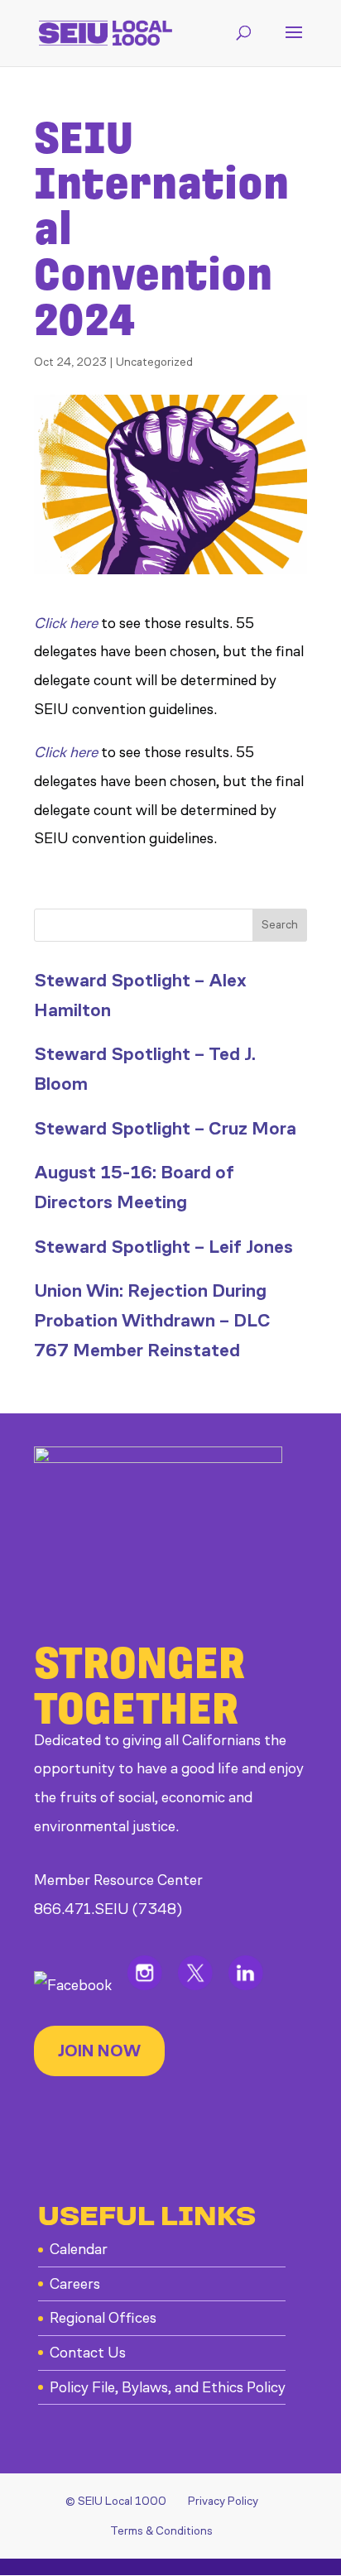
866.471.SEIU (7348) (108, 1909)
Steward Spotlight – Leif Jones (163, 1247)
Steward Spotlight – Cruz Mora (165, 1128)
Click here (66, 623)
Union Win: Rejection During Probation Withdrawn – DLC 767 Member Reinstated (152, 1320)
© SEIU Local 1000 (116, 2501)
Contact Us (88, 2353)
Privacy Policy (223, 2501)
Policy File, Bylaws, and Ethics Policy (168, 2387)
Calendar (79, 2249)
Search (280, 925)
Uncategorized (154, 362)
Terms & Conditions (161, 2531)
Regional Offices (103, 2318)
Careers (75, 2284)
